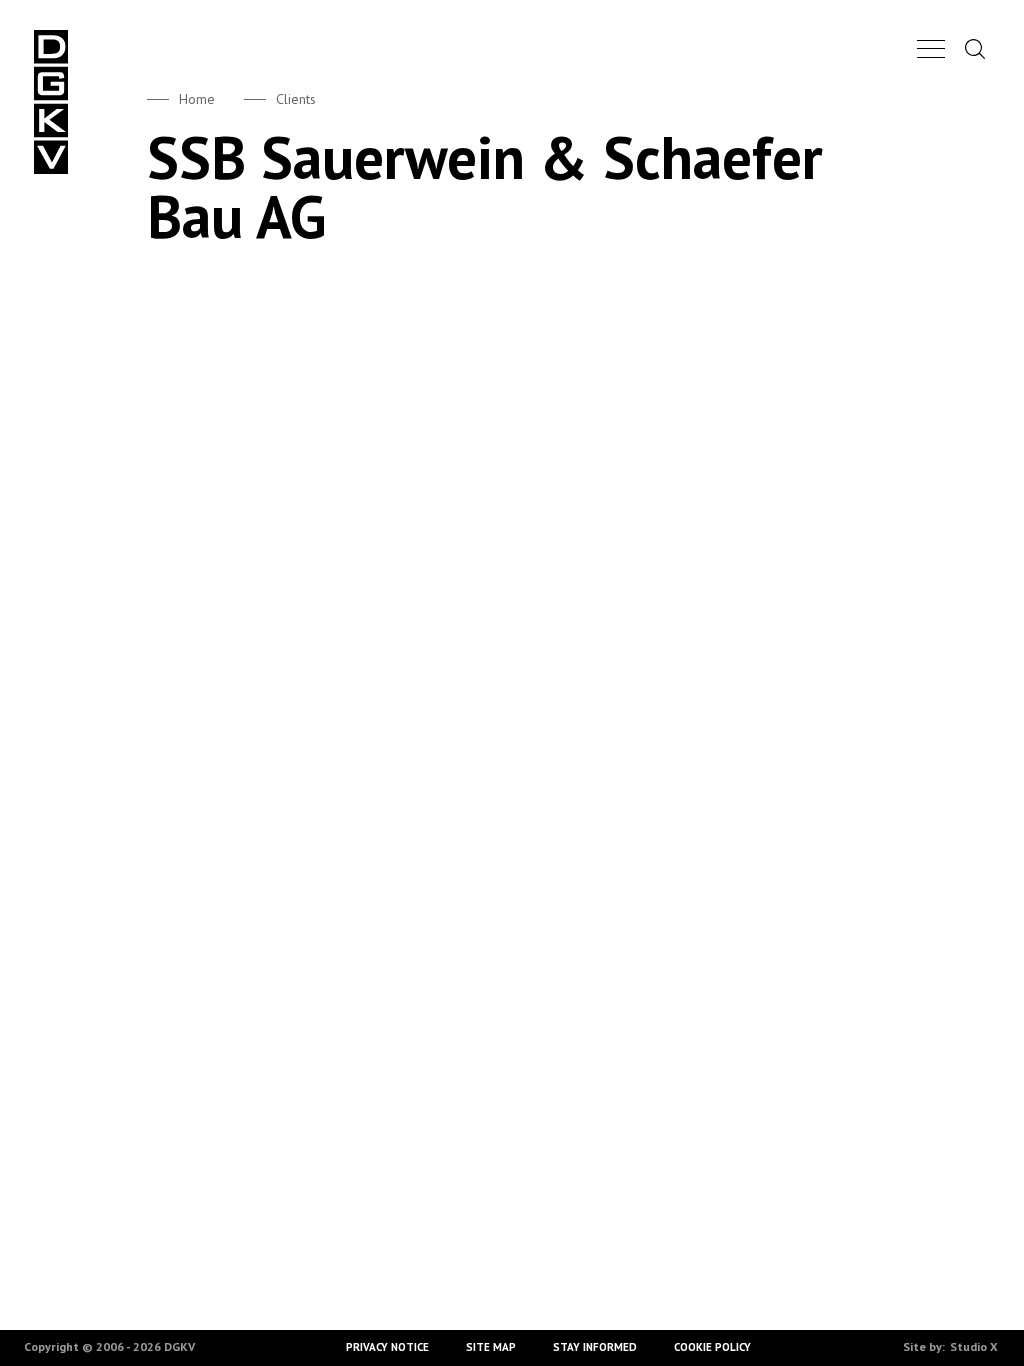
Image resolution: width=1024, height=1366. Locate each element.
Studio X (974, 1346)
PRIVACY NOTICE (388, 1347)
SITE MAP (492, 1347)
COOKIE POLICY (712, 1347)
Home (197, 99)
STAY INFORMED (595, 1347)
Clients (296, 99)
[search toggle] (975, 48)
